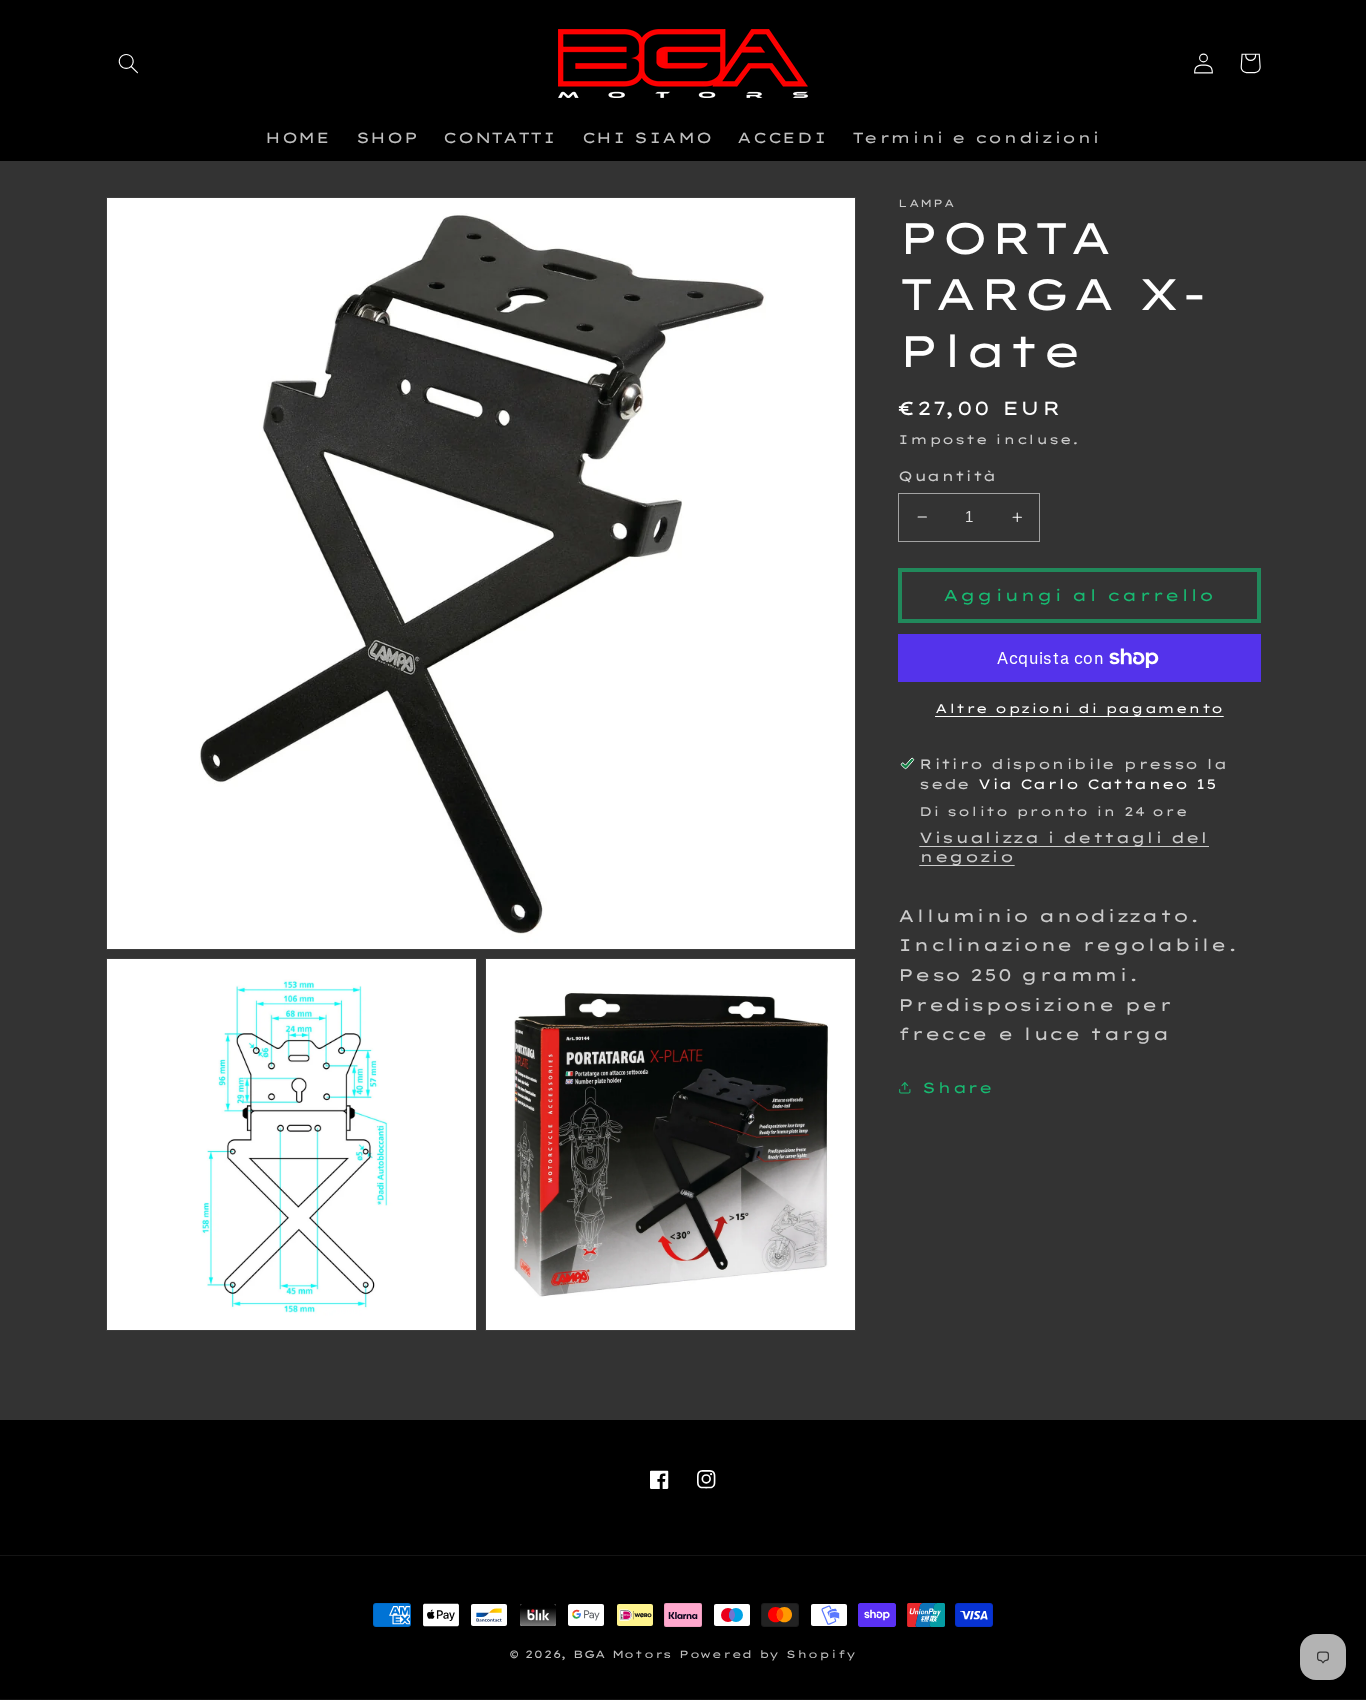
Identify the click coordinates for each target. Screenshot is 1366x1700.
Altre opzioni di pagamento (1079, 708)
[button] (129, 63)
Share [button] (957, 1087)
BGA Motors (622, 1654)
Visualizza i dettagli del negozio (1064, 847)
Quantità (947, 475)
